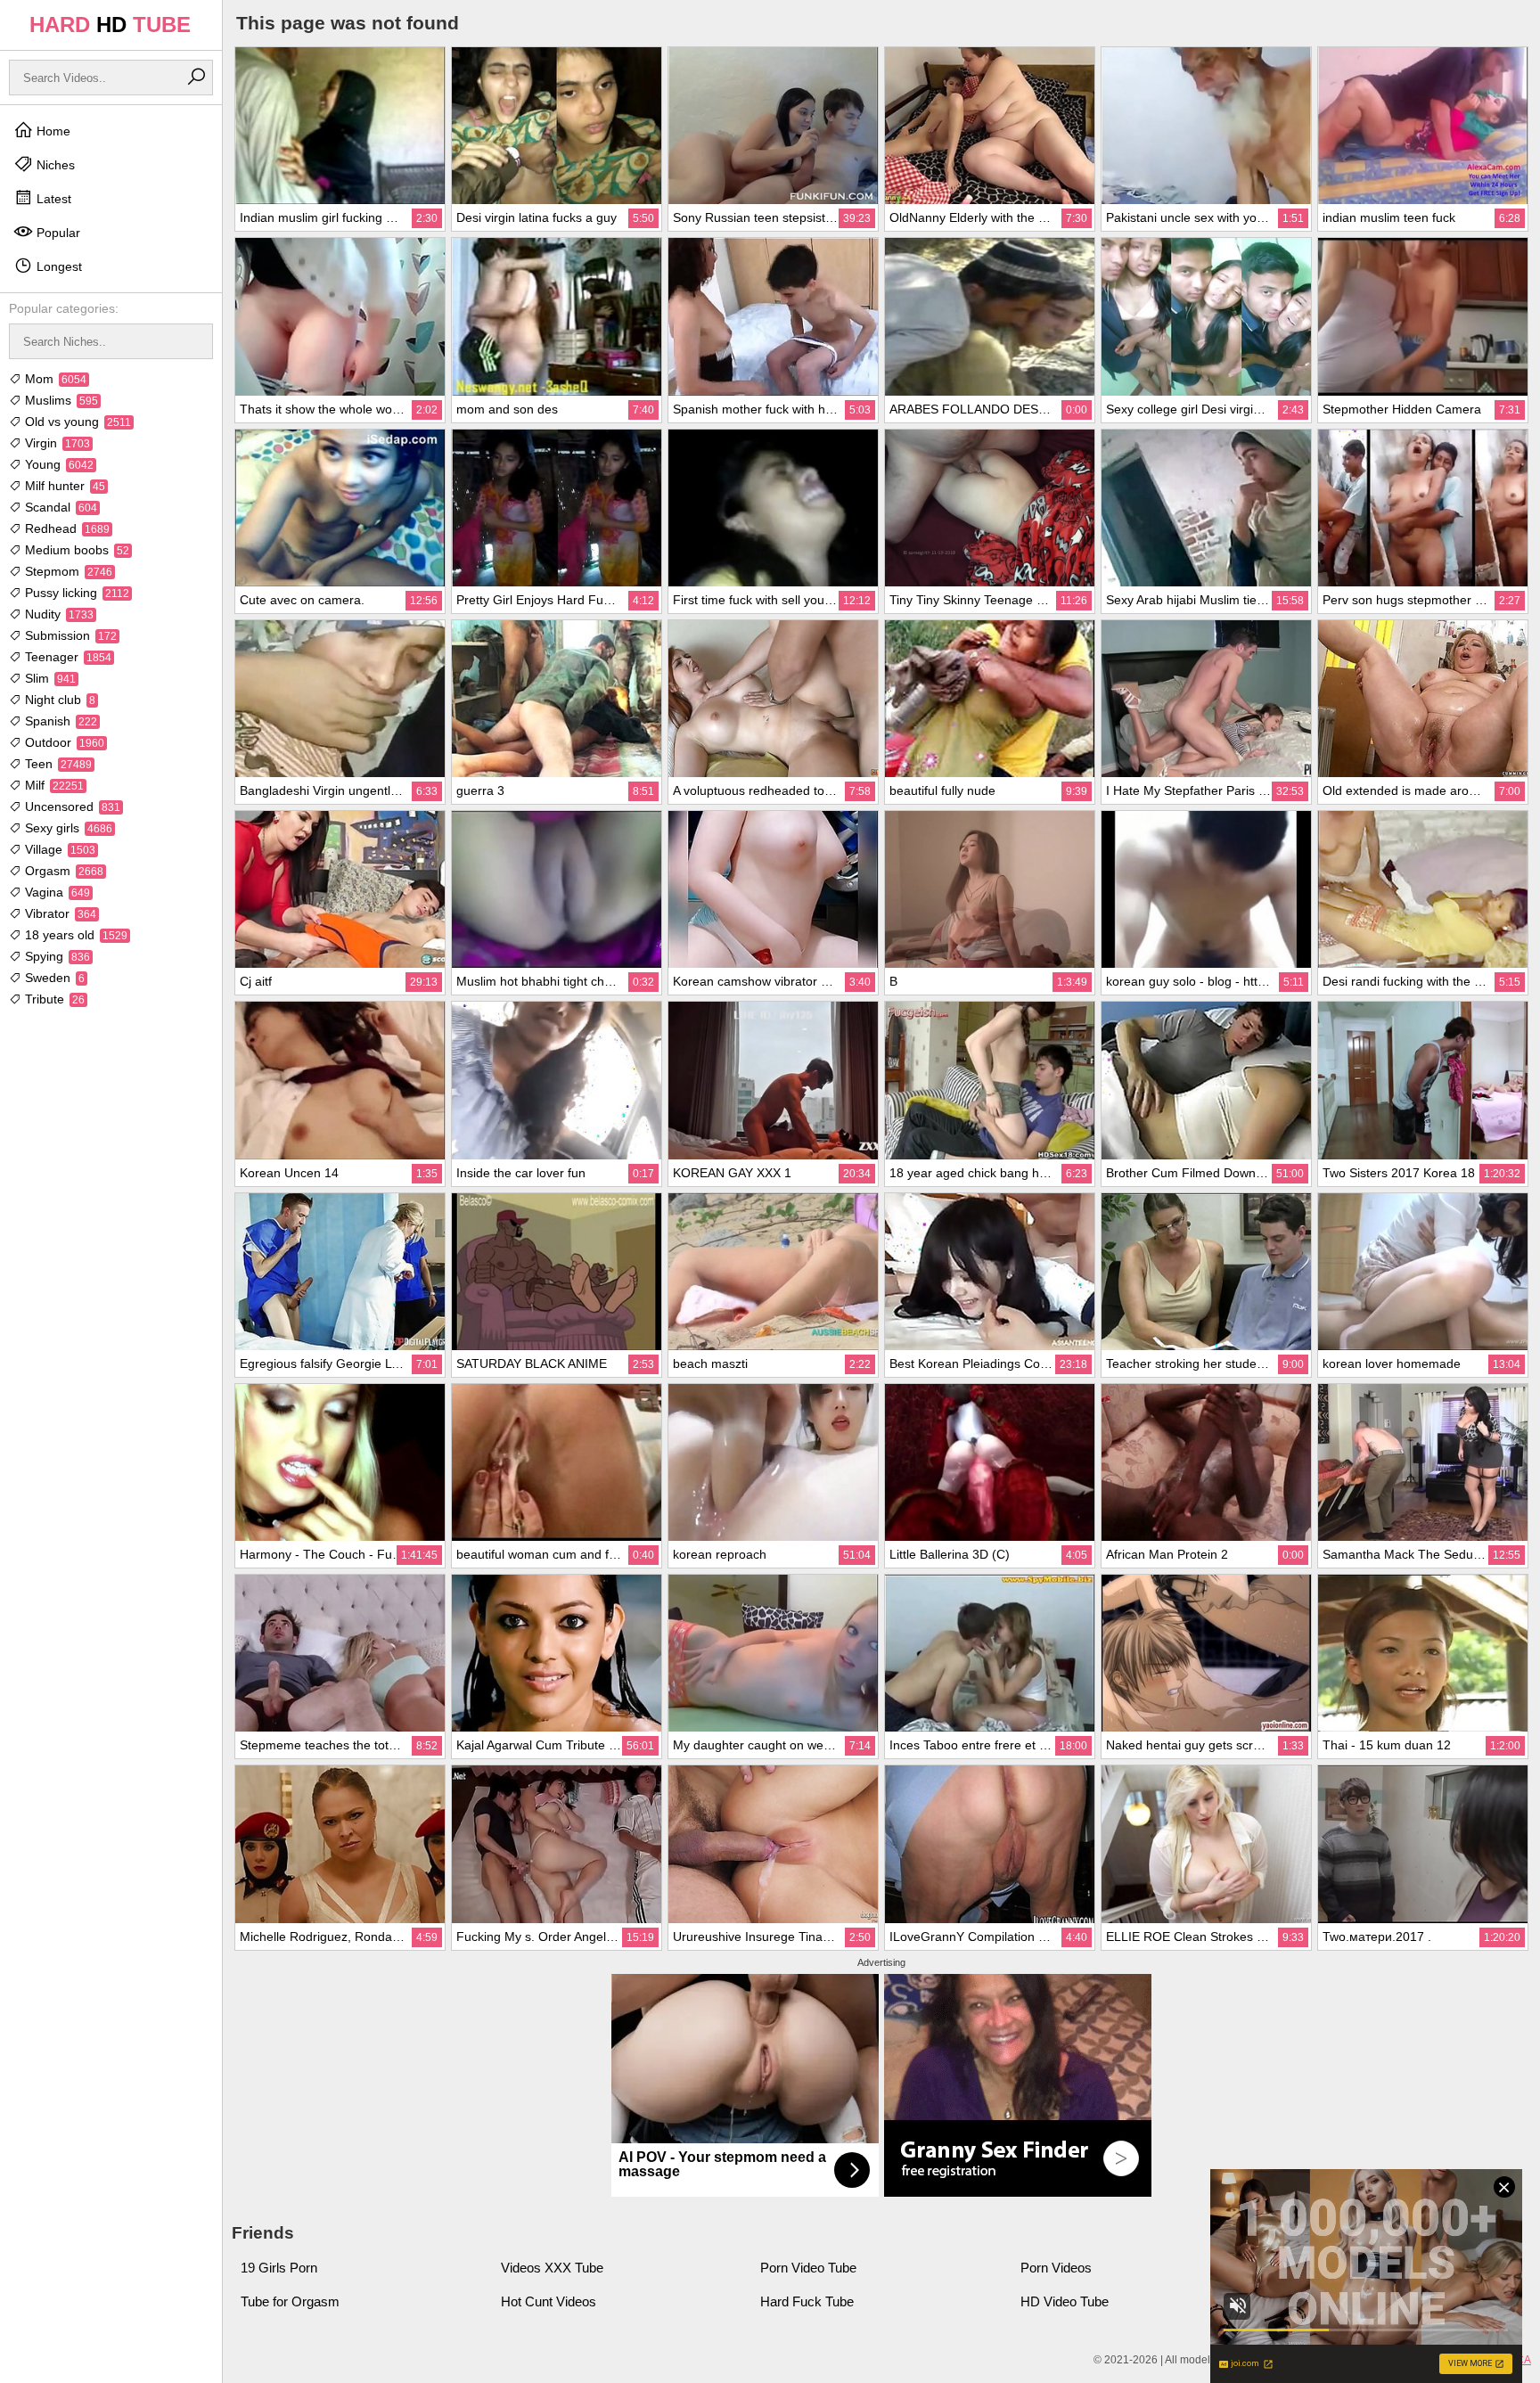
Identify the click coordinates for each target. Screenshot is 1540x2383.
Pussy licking (75, 593)
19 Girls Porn (279, 2268)
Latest (52, 199)
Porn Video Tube (808, 2268)
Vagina (56, 892)
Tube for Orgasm (290, 2301)
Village (58, 849)
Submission (69, 635)
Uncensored (71, 807)
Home (52, 131)
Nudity (57, 614)
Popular (57, 233)
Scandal (59, 507)
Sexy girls (67, 828)
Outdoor (63, 742)
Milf (53, 785)
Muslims (60, 400)
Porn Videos (1056, 2268)
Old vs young (76, 422)
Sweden (53, 978)
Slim (49, 678)
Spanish (59, 721)
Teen (57, 764)
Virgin (56, 443)
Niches (54, 165)
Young (57, 464)
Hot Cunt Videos (549, 2301)
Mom (54, 379)
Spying (56, 956)
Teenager (66, 657)
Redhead (66, 528)
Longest (57, 266)
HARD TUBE (110, 25)
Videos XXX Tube (552, 2268)
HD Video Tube (1065, 2301)
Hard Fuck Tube (807, 2301)
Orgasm (62, 871)
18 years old (74, 935)
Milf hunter (63, 486)
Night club (58, 700)
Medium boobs (75, 550)
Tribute (53, 999)
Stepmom (67, 571)
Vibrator (59, 913)
